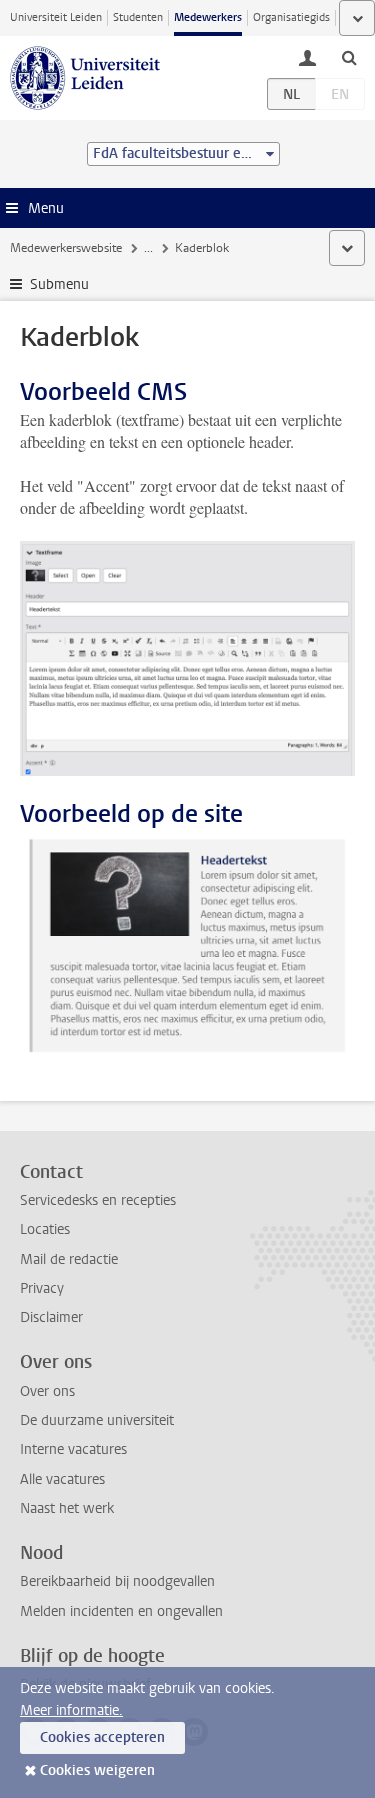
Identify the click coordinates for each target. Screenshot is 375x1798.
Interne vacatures (73, 1449)
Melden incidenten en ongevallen (121, 1611)
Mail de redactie (69, 1259)
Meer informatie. (71, 1710)
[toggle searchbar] (349, 57)
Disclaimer (51, 1317)
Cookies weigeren (97, 1770)
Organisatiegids (291, 17)
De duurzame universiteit (97, 1420)
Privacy (42, 1288)
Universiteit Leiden (56, 17)
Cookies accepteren (102, 1737)
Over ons (47, 1391)
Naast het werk (67, 1508)
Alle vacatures (62, 1479)
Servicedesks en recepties (98, 1200)
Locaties (45, 1229)
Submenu (59, 284)
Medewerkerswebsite (66, 248)
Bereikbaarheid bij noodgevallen (117, 1581)
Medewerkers (208, 17)
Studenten (138, 17)
